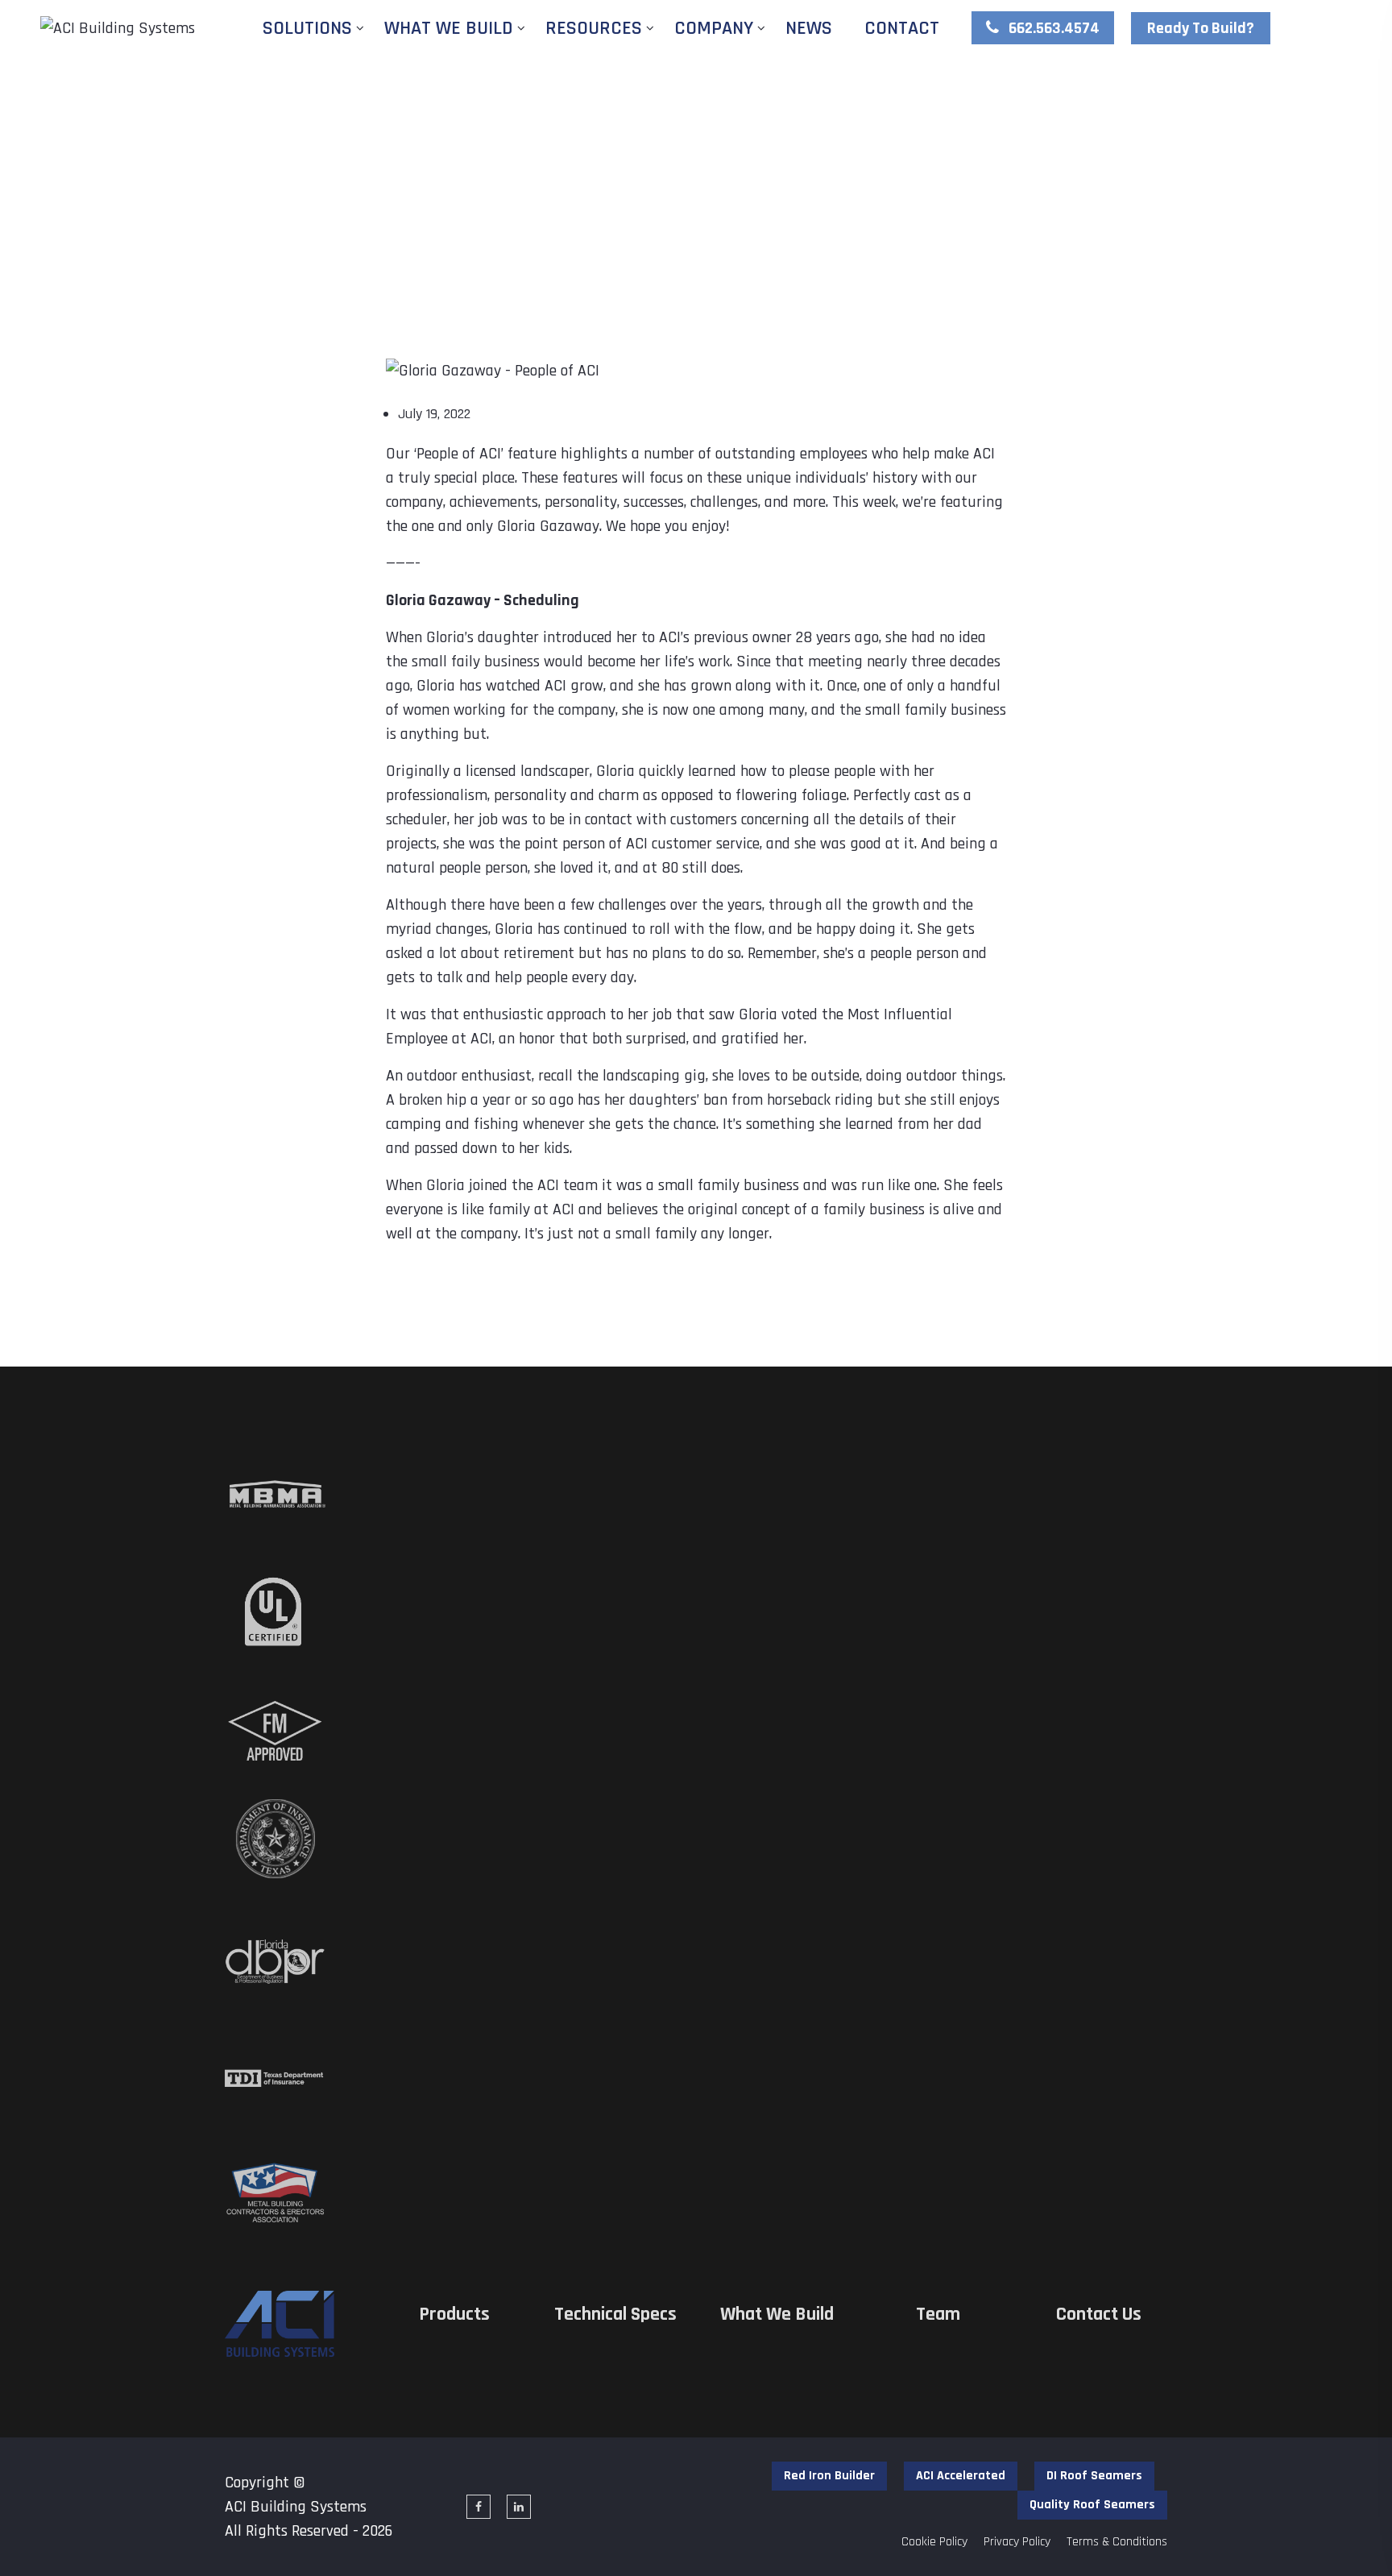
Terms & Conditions (1117, 2542)
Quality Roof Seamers (1092, 2505)
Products (454, 2315)
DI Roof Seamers (1094, 2476)
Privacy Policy (1017, 2542)
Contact (902, 28)
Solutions (307, 28)
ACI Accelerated (961, 2476)
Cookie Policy (934, 2542)
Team (938, 2315)
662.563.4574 (1052, 28)
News (809, 28)
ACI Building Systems (296, 2507)
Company (714, 28)
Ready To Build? (1201, 28)
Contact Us (1099, 2315)
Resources (594, 28)
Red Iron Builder (829, 2476)
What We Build (449, 28)
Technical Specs (615, 2315)
